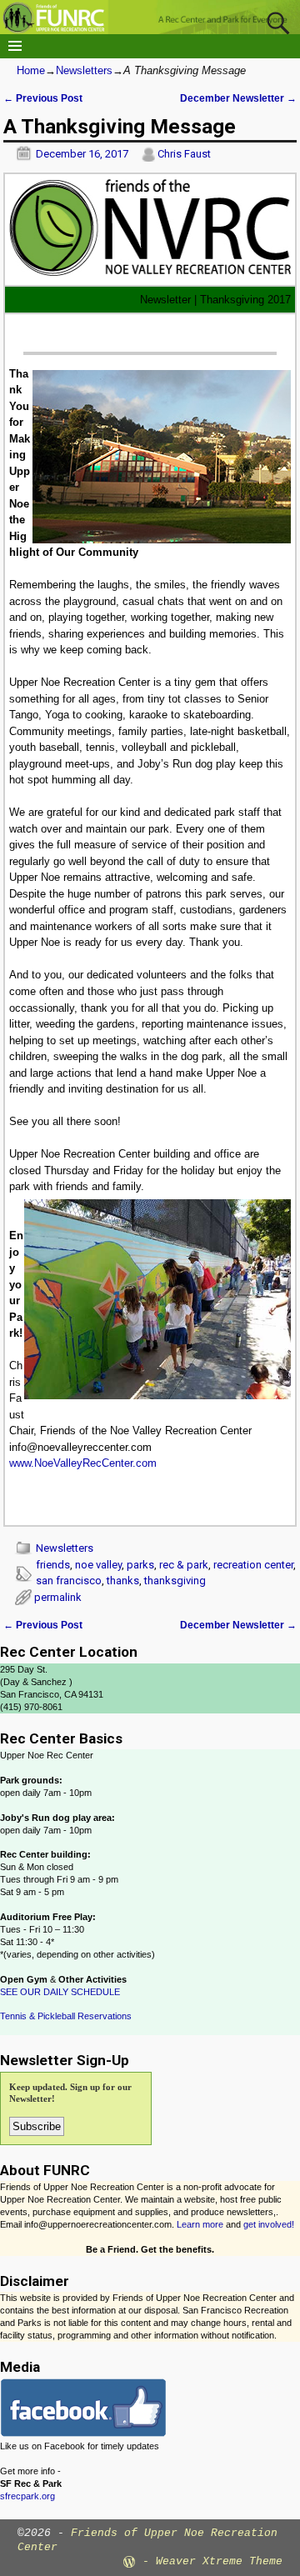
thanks (123, 1581)
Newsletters (84, 70)
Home (31, 70)
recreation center (253, 1565)
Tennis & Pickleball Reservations (66, 2016)
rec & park (184, 1565)
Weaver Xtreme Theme (219, 2561)
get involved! (269, 2224)
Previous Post (43, 98)
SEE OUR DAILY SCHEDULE (60, 1992)
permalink (58, 1597)
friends (53, 1565)
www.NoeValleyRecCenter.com (83, 1463)
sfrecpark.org (27, 2496)
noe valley (98, 1565)
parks (140, 1565)
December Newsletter (238, 98)
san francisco (69, 1581)
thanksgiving (175, 1581)
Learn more (200, 2224)
